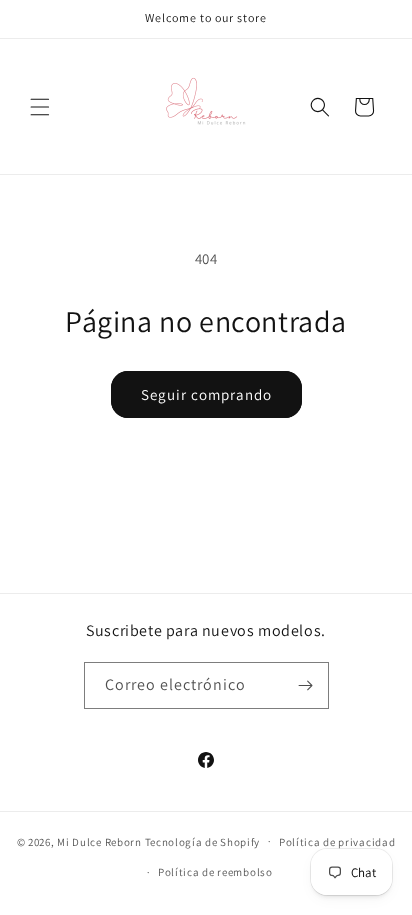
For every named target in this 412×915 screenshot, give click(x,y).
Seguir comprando (206, 394)
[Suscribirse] (306, 685)
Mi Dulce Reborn (99, 841)
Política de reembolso (215, 872)
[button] (40, 107)
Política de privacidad (337, 842)
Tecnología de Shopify (203, 841)
